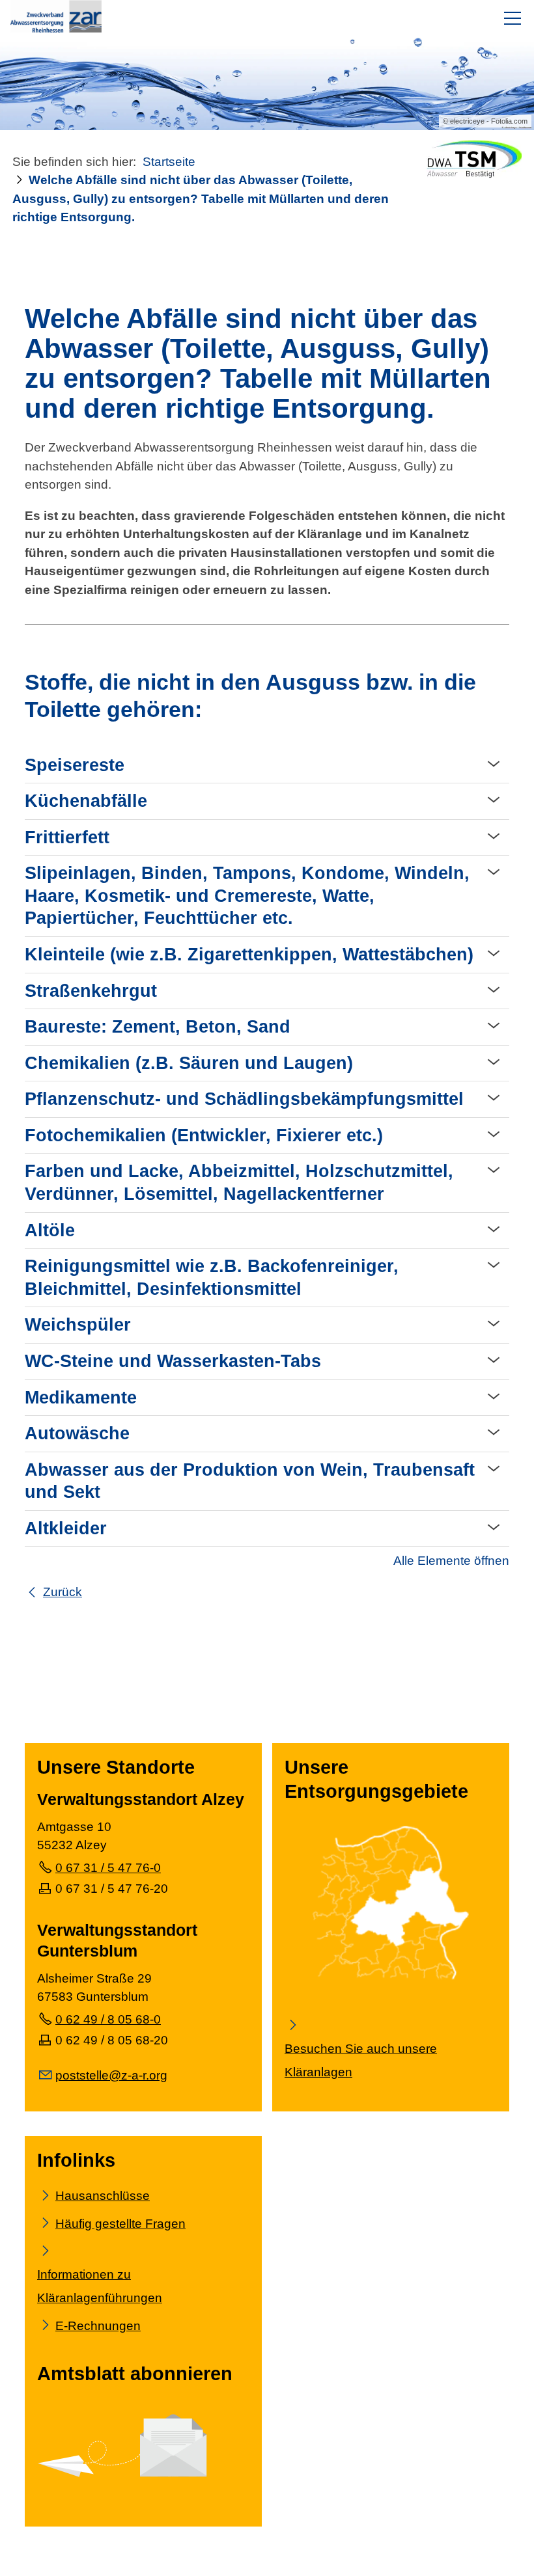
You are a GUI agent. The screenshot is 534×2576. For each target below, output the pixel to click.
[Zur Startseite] (56, 16)
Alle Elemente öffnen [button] (451, 1561)
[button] (513, 18)
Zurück (63, 1592)
